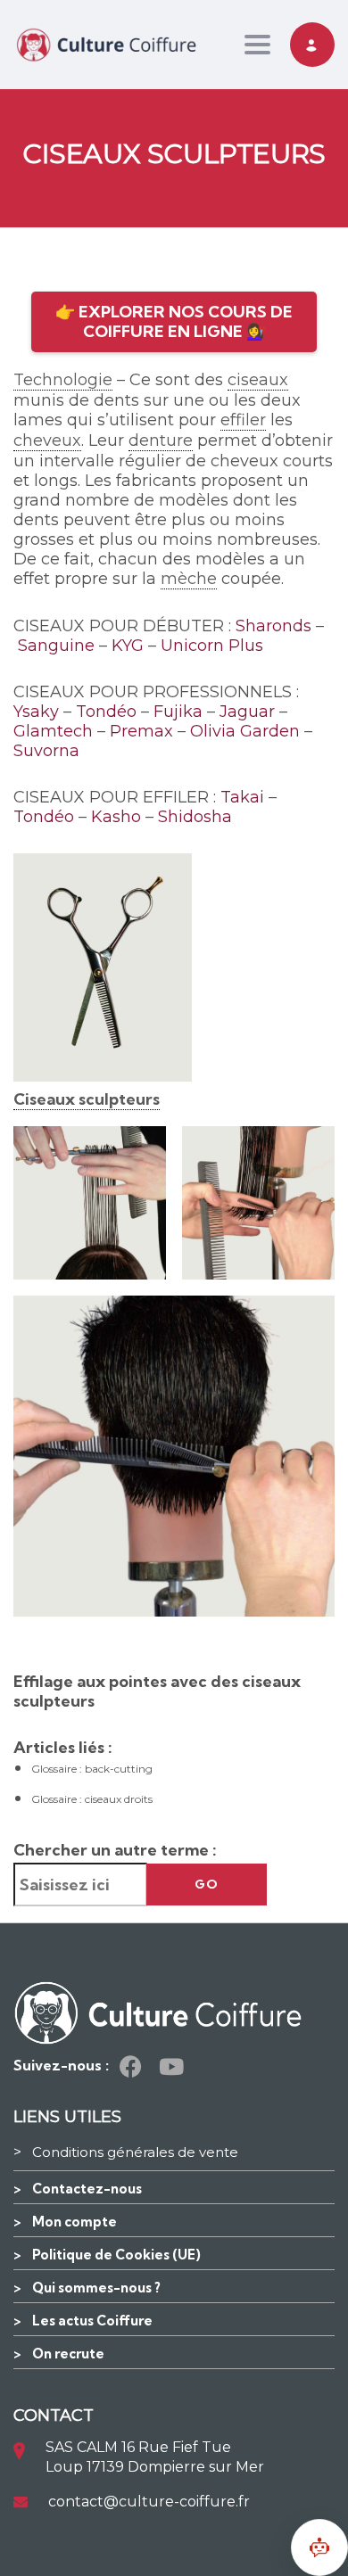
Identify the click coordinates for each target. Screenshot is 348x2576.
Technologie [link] (63, 380)
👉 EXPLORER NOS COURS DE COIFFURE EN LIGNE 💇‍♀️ (174, 321)
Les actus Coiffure (92, 2321)
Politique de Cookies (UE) (116, 2255)
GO (207, 1884)
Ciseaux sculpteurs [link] (87, 1099)
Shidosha (195, 817)
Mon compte (75, 2222)
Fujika (178, 712)
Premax (141, 731)
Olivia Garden (245, 731)
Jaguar (247, 712)
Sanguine (56, 646)
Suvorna (46, 751)
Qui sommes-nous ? (96, 2288)
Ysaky (36, 712)
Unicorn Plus (212, 646)
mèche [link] (189, 579)
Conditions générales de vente (135, 2152)
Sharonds (273, 626)
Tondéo (106, 712)
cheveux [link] (47, 440)
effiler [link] (243, 420)
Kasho (116, 817)
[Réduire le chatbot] (319, 2547)
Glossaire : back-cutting (92, 1769)
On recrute (68, 2354)
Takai (242, 797)
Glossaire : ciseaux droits (92, 1799)
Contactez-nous (87, 2189)
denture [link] (161, 440)
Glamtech (53, 731)
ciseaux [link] (258, 380)
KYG (128, 646)
